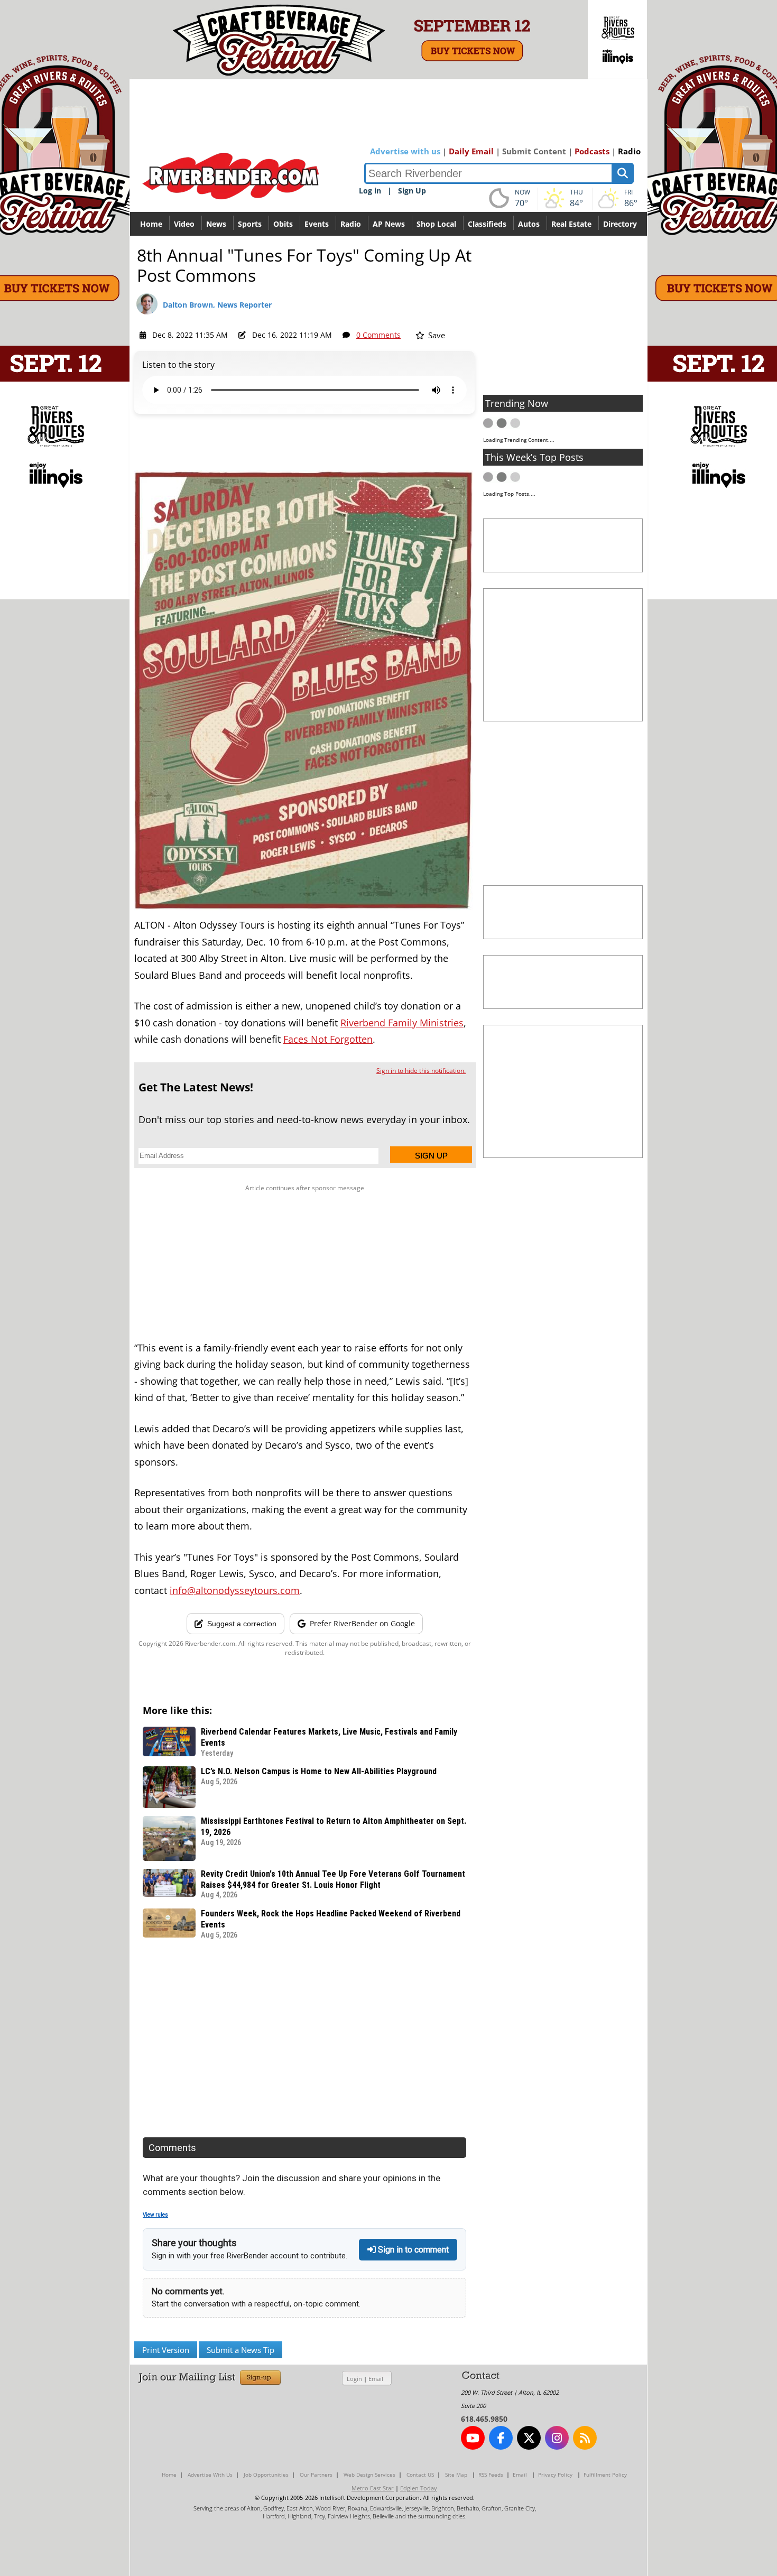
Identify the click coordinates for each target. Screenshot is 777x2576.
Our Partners (316, 2475)
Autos (529, 224)
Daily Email (471, 151)
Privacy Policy (555, 2475)
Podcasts (592, 151)
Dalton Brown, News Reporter (217, 305)
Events (317, 224)
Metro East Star (373, 2488)
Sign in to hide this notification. (421, 1071)
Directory (620, 224)
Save (436, 335)
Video (184, 224)
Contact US (420, 2475)
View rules (155, 2215)
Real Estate (571, 224)
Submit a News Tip (240, 2350)
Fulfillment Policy (605, 2475)
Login (354, 2379)
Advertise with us (405, 151)
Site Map (456, 2475)
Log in (370, 191)
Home (151, 224)
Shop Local (436, 224)
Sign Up (412, 191)
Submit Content (534, 151)
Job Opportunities (266, 2475)
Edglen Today (419, 2488)
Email (376, 2379)
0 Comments (378, 335)
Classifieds (487, 224)
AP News (389, 224)
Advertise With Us (210, 2475)
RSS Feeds (491, 2475)
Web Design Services (369, 2475)
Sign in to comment (412, 2250)
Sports (250, 224)
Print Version (166, 2350)
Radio (629, 151)
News (216, 224)
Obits (283, 224)
